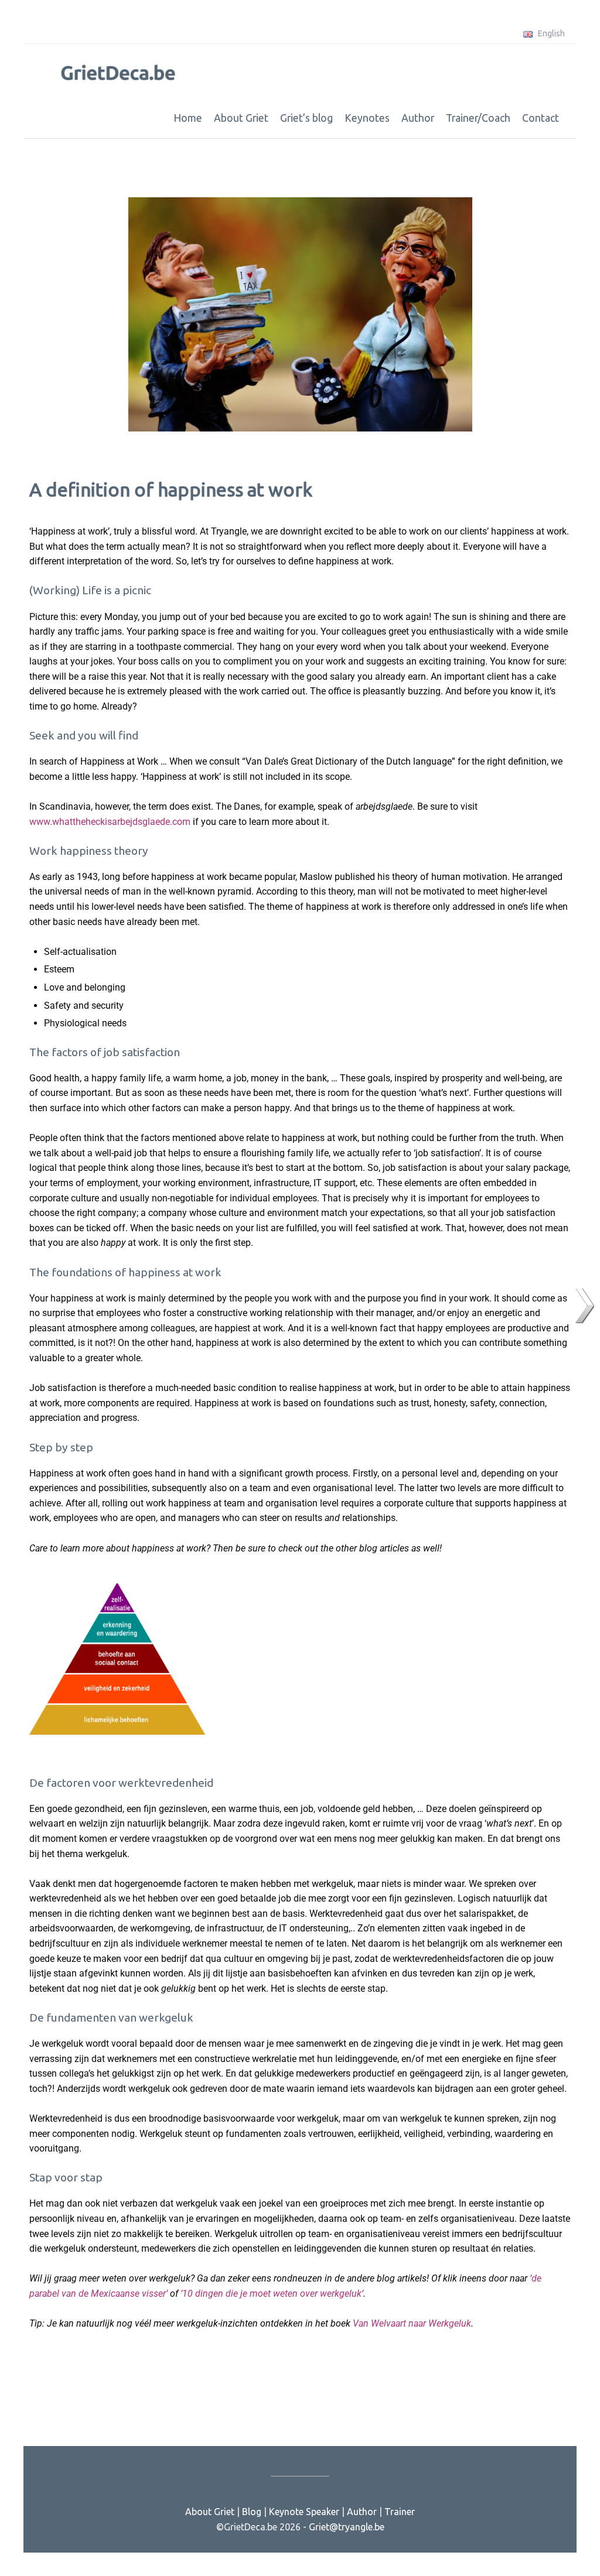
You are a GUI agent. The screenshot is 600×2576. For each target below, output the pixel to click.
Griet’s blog (306, 118)
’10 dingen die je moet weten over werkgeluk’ (272, 2294)
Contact (541, 118)
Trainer (400, 2512)
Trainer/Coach (478, 118)
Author (418, 118)
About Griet (241, 118)
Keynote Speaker (304, 2512)
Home (188, 118)
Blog (252, 2512)
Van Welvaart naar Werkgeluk (412, 2323)
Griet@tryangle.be (347, 2527)
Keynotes (367, 118)
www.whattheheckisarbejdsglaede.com (111, 822)
